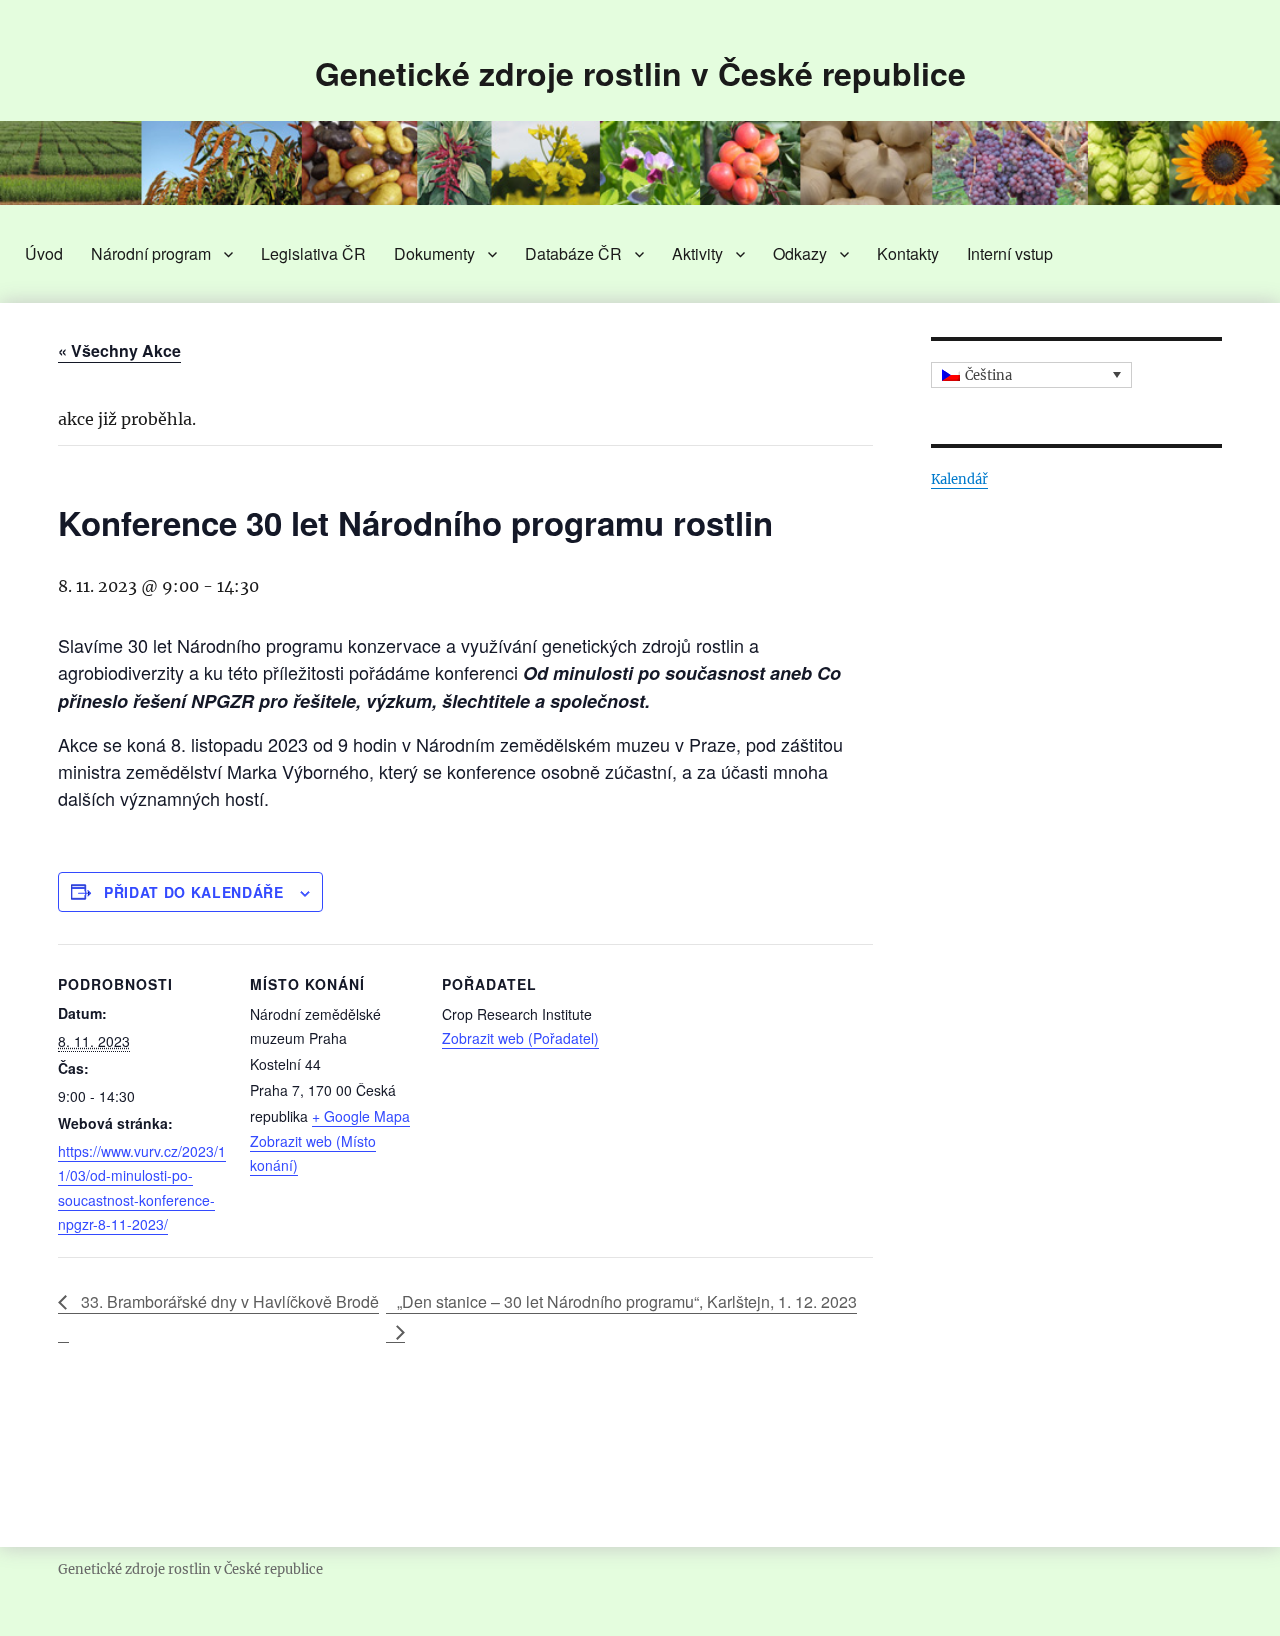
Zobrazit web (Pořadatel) (520, 1038)
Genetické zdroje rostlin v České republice (640, 73)
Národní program (151, 253)
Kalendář (959, 479)
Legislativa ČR (313, 253)
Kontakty (908, 253)
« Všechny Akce (119, 350)
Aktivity (697, 253)
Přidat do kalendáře (193, 892)
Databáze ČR (573, 253)
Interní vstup (1010, 253)
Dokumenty (434, 253)
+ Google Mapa (361, 1116)
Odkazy (800, 253)
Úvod (44, 253)
